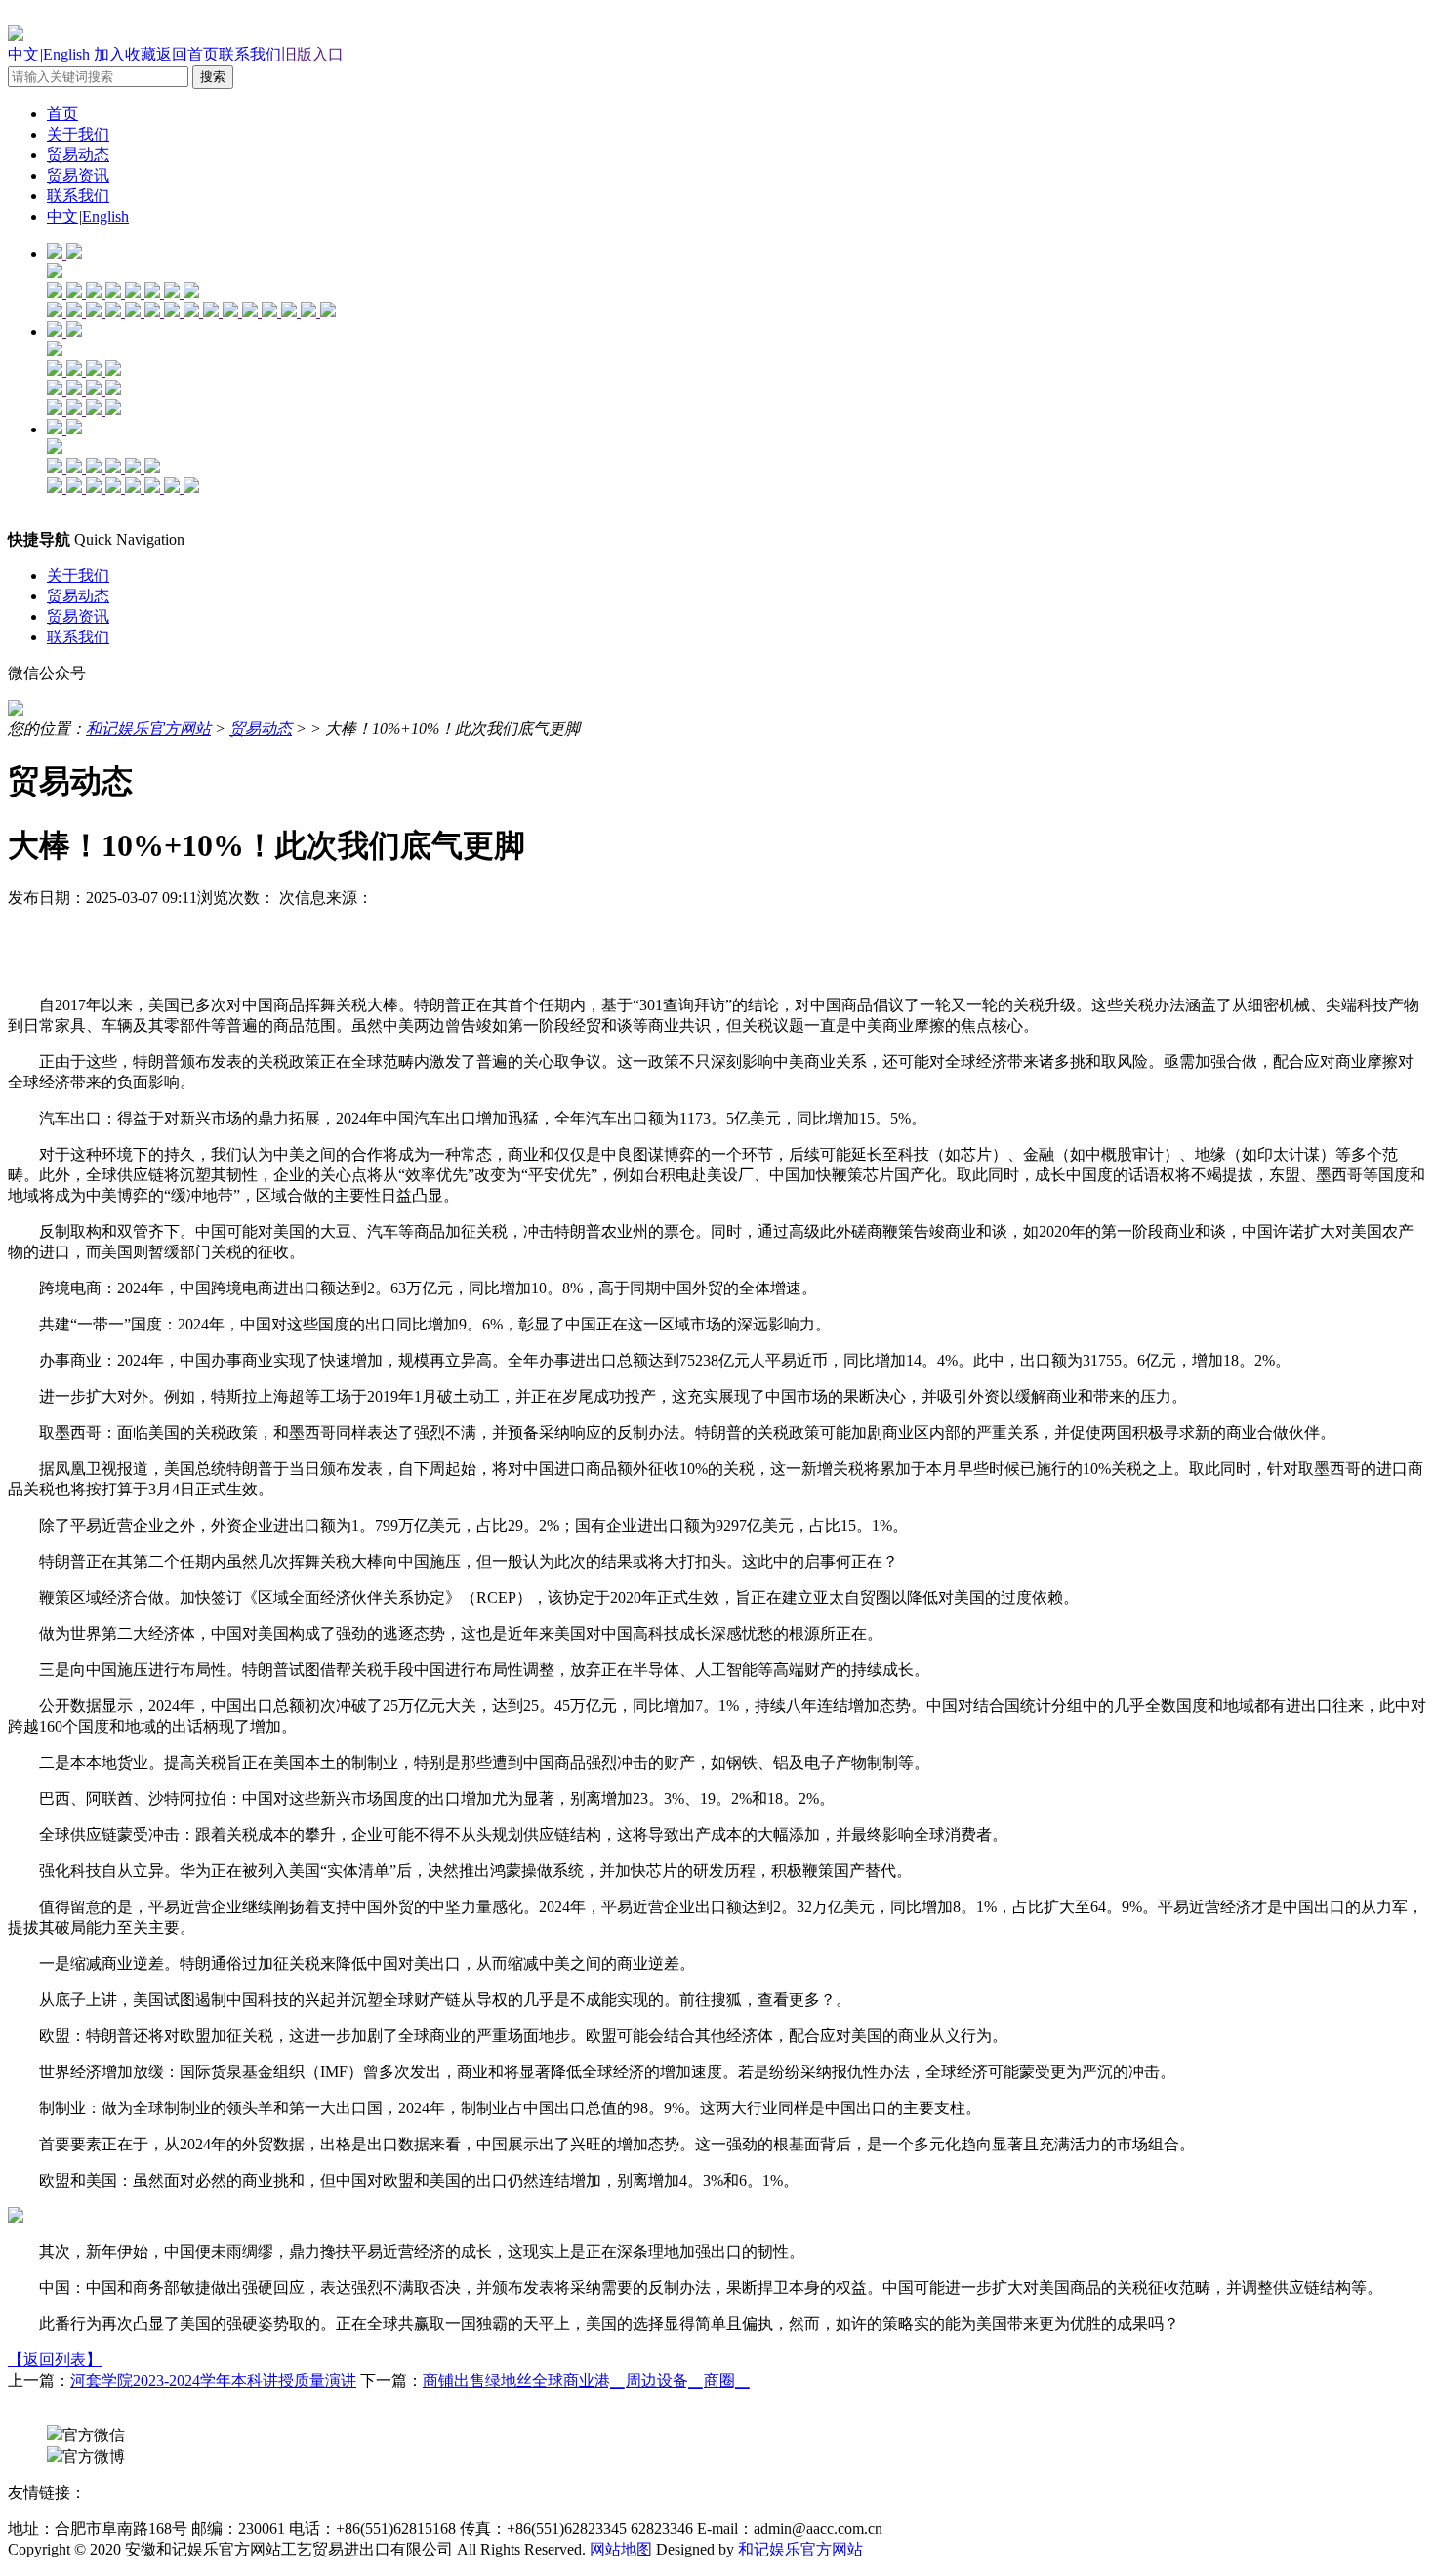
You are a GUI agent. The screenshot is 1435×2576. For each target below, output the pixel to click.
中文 (23, 54)
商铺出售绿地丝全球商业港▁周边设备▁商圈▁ (587, 2380)
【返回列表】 (55, 2360)
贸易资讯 (78, 175)
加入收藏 (125, 54)
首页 (62, 114)
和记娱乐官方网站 (148, 729)
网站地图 (621, 2549)
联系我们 (250, 54)
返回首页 (187, 54)
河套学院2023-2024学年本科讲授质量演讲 (213, 2380)
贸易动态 (78, 155)
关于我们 (78, 134)
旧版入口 (312, 54)
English (66, 54)
